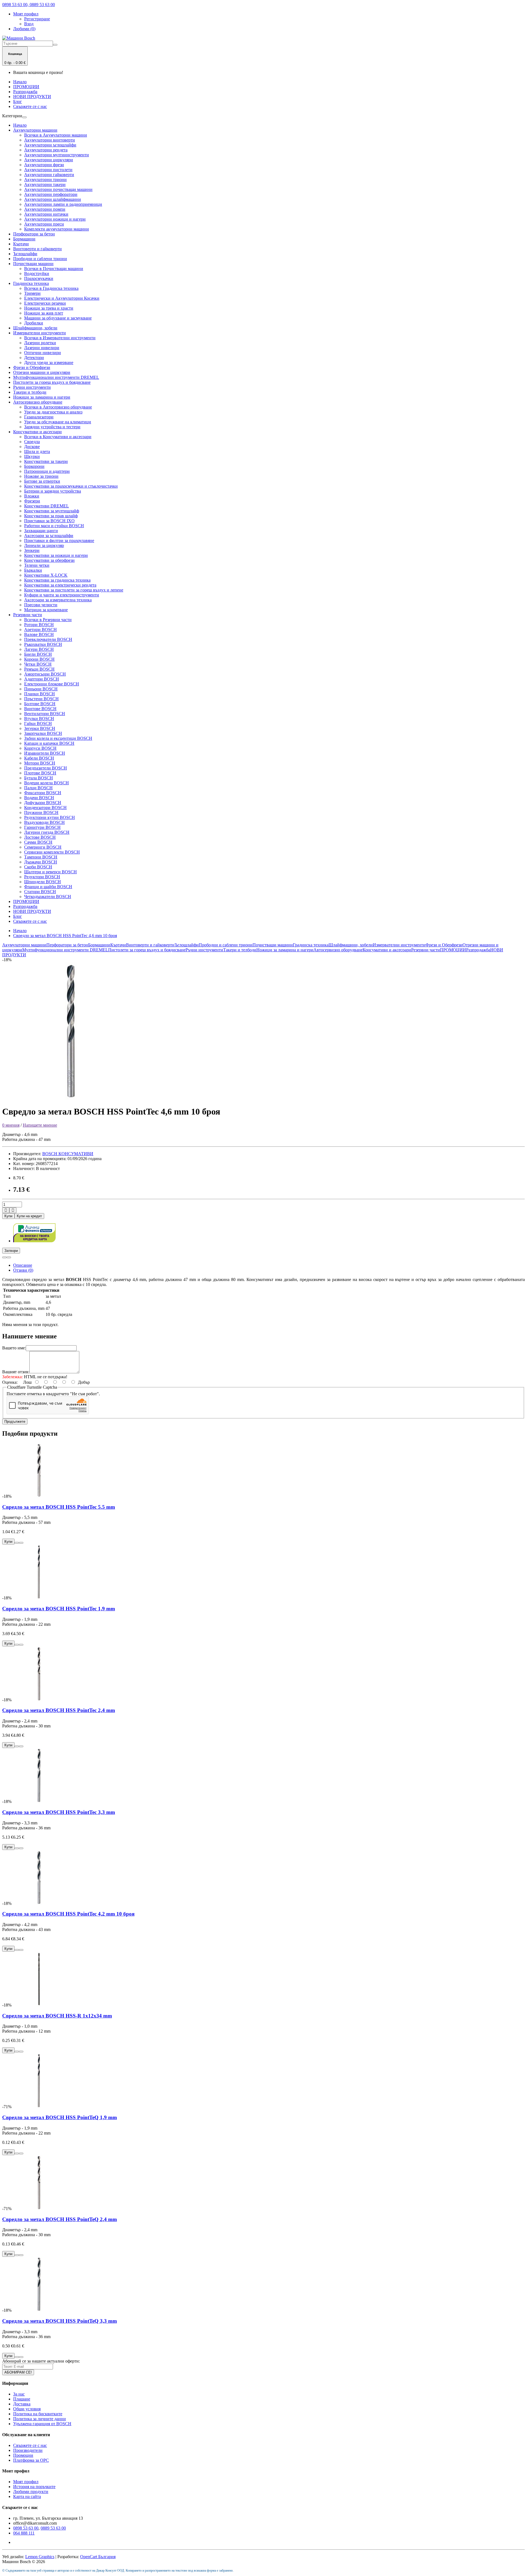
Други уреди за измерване (49, 362)
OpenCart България (98, 2557)
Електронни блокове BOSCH (52, 684)
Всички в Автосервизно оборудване (58, 407)
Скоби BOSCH (38, 867)
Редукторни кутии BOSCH (50, 817)
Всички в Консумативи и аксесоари (58, 437)
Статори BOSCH (40, 892)
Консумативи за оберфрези (49, 560)
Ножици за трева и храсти (49, 308)
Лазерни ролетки (40, 343)
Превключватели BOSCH (48, 639)
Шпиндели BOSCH (43, 882)
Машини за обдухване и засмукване (58, 318)
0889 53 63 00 (53, 2528)
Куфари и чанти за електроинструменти (62, 595)
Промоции (23, 2455)
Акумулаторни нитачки (46, 214)
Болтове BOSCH (40, 704)
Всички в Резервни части (48, 620)
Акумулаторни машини (35, 130)
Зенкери (32, 550)
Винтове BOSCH (40, 709)
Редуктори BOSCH (42, 877)
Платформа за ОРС (31, 2460)
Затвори (11, 1251)
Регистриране (37, 19)
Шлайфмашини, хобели (35, 328)
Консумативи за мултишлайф (52, 511)
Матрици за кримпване (46, 610)
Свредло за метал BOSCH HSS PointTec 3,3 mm (59, 1812)
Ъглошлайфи (25, 254)
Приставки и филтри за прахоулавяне (59, 541)
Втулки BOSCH (39, 719)
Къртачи (21, 244)
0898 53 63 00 (26, 2528)
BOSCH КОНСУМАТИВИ (68, 1154)
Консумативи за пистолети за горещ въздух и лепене (74, 590)
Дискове (32, 447)
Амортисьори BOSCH (45, 674)
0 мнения (11, 1125)
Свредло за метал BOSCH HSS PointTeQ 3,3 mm (60, 2321)
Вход (29, 24)
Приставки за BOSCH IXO (49, 521)
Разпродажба (25, 92)
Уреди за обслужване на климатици (58, 422)
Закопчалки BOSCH (43, 733)
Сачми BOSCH (38, 842)
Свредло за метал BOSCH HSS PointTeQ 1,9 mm (60, 2117)
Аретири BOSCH (40, 630)
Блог (18, 102)
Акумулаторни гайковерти (49, 175)
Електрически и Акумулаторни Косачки (62, 298)
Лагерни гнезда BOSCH (47, 832)
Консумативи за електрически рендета (60, 585)
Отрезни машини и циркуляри (42, 372)
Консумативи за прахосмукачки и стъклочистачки (71, 486)
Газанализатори (39, 417)
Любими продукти (31, 2492)
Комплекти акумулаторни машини (57, 229)
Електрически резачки (45, 303)
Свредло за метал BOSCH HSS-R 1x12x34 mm (57, 2016)
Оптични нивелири (43, 353)
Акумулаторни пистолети (48, 170)
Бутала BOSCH (39, 778)
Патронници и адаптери (47, 471)
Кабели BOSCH (39, 758)
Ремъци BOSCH (39, 669)
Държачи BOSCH (41, 862)
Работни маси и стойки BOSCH (54, 526)
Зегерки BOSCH (40, 728)
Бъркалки (33, 570)
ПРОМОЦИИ (26, 87)
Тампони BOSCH (41, 857)
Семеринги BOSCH (43, 847)
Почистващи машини (33, 264)
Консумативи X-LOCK (46, 575)
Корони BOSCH (39, 659)
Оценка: (10, 1382)
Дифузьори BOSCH (43, 803)
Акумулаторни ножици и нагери (55, 219)
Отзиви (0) (23, 1270)
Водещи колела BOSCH (47, 783)
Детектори (34, 358)
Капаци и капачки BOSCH (49, 743)
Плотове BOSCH (40, 773)
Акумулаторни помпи (45, 209)
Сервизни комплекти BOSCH (52, 852)
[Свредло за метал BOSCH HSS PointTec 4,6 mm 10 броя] (71, 1098)
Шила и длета (37, 451)
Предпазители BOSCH (46, 768)
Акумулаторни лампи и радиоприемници (63, 204)
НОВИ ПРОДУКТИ (32, 97)
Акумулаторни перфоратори (51, 194)
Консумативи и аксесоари (37, 432)
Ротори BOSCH (39, 625)
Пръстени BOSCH (41, 699)
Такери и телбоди (30, 392)
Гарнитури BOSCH (42, 827)
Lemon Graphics (40, 2557)
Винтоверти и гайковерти (37, 249)
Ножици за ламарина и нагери (42, 397)
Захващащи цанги (41, 531)
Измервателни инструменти (40, 333)
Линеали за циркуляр (44, 545)
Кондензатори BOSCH (45, 808)
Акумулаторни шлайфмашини (53, 199)
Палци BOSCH (38, 788)
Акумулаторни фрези (44, 165)
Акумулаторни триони (45, 180)
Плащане (22, 2399)
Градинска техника (31, 283)
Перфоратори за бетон (34, 234)
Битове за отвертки (42, 481)
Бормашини (24, 239)
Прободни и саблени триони (40, 259)
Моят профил (26, 2482)
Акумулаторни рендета (46, 150)
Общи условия (27, 2409)
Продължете (15, 1422)
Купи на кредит (29, 1216)
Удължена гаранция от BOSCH (42, 2424)
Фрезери (32, 501)
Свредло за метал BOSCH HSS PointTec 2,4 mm (59, 1710)
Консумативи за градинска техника (57, 580)
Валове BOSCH (39, 634)
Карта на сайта (27, 2496)
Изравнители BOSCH (45, 753)
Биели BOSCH (38, 654)
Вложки (32, 496)
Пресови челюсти (41, 605)
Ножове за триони (41, 476)
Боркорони (34, 466)
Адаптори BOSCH (42, 679)
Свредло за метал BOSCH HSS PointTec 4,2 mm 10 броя (68, 1914)
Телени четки (37, 565)
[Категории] (24, 117)
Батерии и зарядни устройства (53, 491)
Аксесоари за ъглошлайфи (49, 536)
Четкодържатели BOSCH (48, 897)
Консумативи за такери (46, 461)
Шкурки (32, 456)
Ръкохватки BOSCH (43, 644)
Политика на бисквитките (38, 2414)
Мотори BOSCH (40, 763)
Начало (20, 82)
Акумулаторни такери (45, 184)
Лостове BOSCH (40, 837)
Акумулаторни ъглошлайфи (50, 145)
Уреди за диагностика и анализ (53, 412)
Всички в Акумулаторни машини (56, 135)
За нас (19, 2394)
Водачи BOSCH (39, 798)
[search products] (55, 45)
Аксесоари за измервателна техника (58, 600)
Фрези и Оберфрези (32, 367)
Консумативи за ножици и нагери (56, 555)
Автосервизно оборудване (38, 402)
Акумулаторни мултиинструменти (57, 155)
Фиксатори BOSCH (43, 793)
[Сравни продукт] (9, 1257)
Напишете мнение (40, 1125)
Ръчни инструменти (32, 387)
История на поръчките (34, 2487)
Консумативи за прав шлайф (51, 516)
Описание (23, 1265)
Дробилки (34, 323)
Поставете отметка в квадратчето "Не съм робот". (53, 1394)
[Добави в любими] (4, 1257)
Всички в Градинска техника (51, 288)
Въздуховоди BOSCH (44, 822)
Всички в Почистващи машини (54, 269)
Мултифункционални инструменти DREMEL (56, 377)
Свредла (32, 442)
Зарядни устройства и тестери (52, 427)
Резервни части (28, 615)
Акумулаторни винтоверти (50, 140)
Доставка (22, 2404)
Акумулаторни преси (44, 224)
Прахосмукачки (39, 278)
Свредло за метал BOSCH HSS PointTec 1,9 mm (59, 1609)
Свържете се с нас (30, 106)
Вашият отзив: (16, 1372)
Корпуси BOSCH (40, 748)
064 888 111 (24, 2533)
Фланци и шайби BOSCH (48, 887)
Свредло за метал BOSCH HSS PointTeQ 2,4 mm (60, 2219)
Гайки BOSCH (38, 723)
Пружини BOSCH (41, 812)
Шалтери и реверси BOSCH (51, 872)
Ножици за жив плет (44, 313)
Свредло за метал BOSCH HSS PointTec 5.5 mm (59, 1507)
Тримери (32, 293)
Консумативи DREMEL (47, 506)
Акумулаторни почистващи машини (58, 189)
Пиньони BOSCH (41, 689)
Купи (8, 1216)
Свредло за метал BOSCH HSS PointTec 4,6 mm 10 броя (65, 936)
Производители (28, 2450)
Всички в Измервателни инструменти (60, 338)
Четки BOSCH (38, 664)
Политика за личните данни (40, 2419)
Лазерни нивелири (42, 348)
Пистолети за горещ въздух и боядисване (52, 382)
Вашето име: (14, 1348)
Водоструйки (37, 273)
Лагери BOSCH (39, 649)
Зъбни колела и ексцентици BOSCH (58, 738)
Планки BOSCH (40, 694)
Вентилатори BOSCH (45, 714)
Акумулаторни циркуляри (49, 160)
